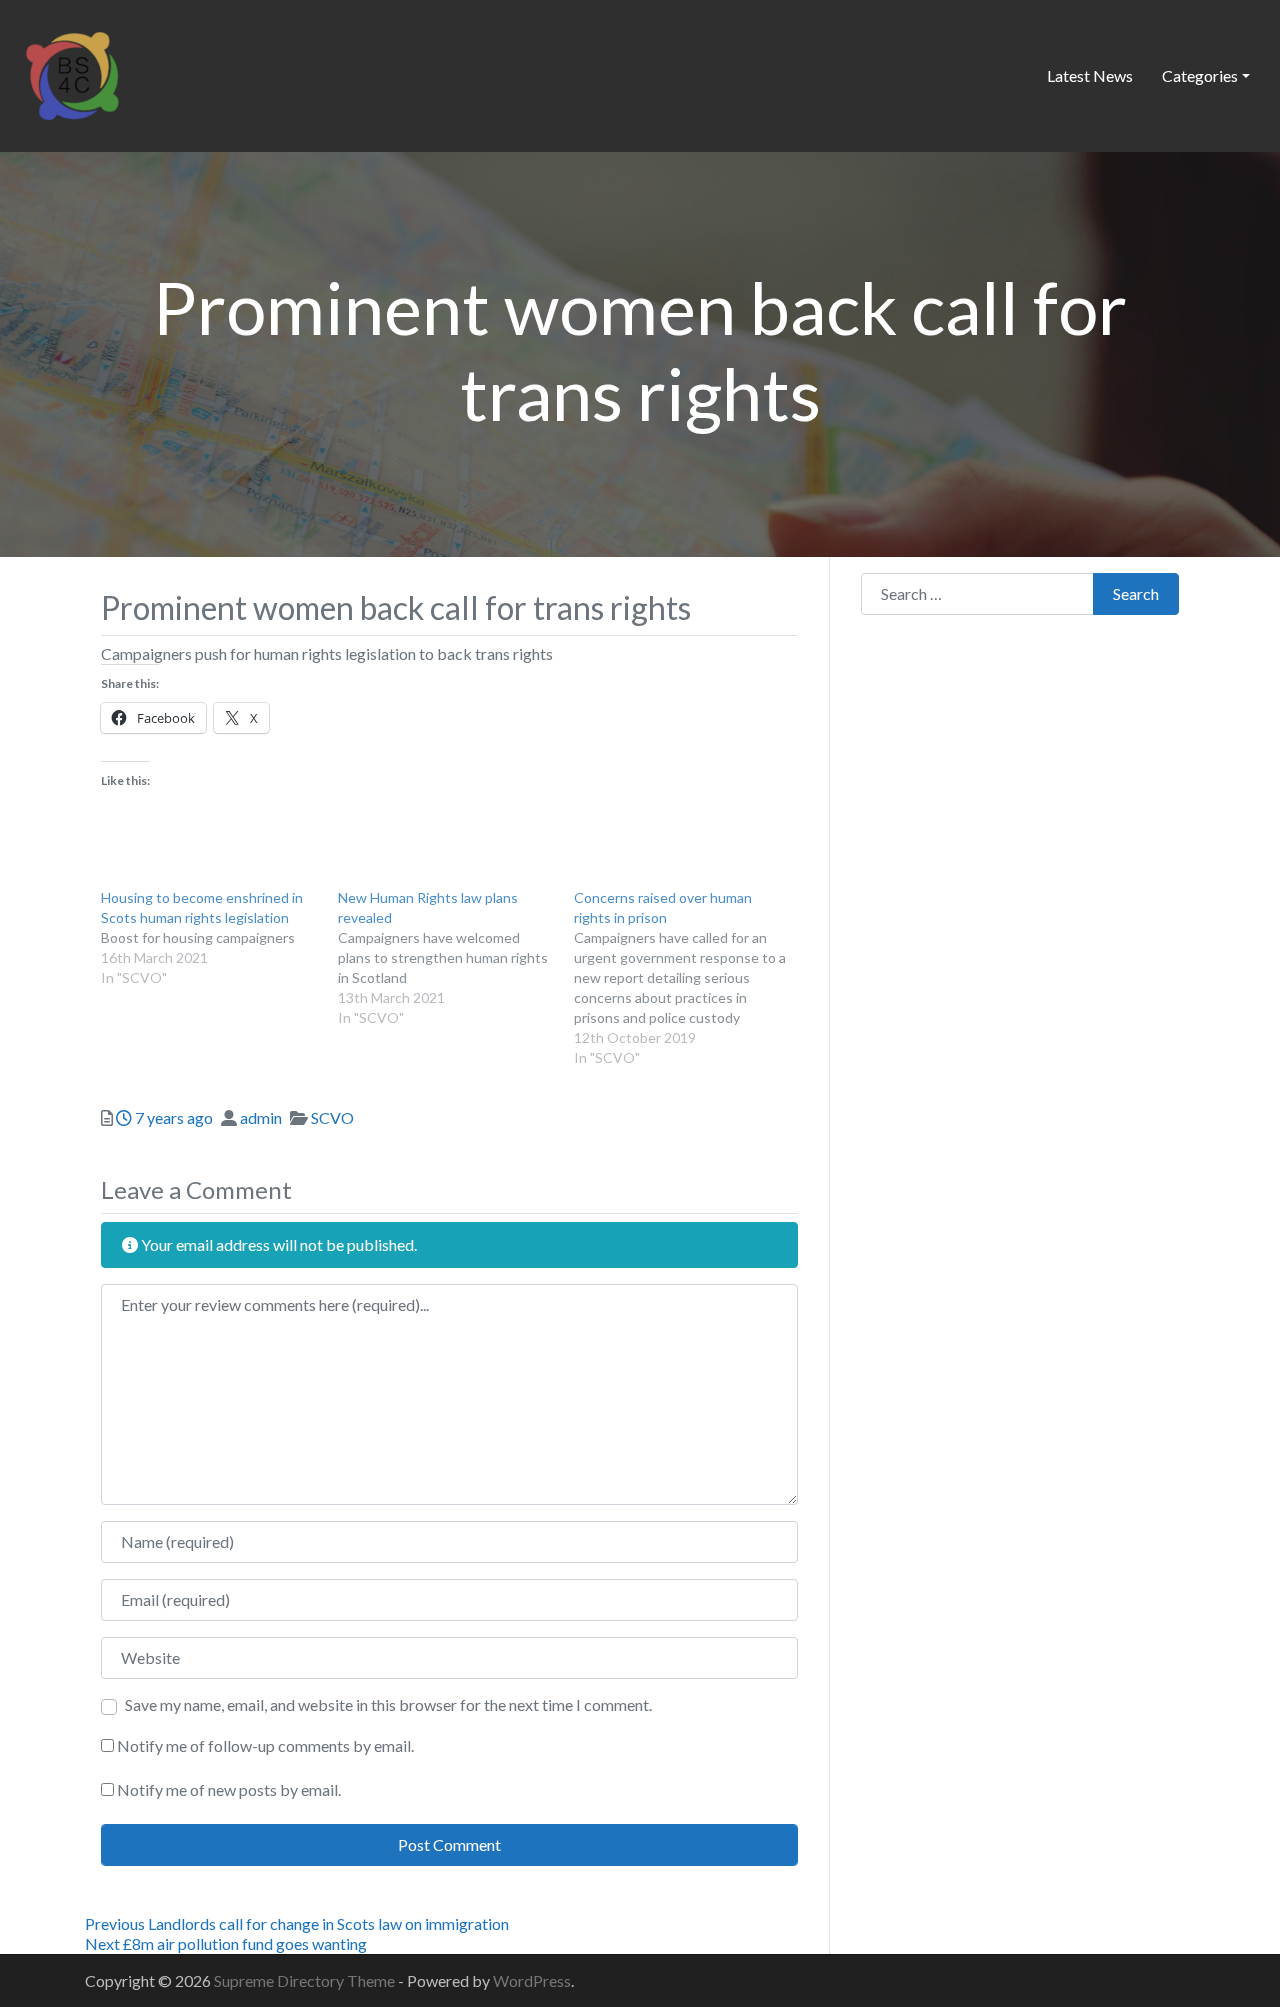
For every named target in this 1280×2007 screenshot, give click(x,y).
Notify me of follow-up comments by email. (265, 1745)
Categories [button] (1200, 75)
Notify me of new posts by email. (229, 1789)
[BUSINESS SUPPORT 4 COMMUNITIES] (72, 73)
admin (261, 1117)
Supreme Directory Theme (306, 1980)
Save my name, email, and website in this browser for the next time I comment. (388, 1704)
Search (1136, 593)
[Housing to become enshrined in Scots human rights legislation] (219, 938)
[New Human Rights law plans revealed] (456, 958)
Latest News (1090, 75)
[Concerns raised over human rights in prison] (692, 978)
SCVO (332, 1117)
